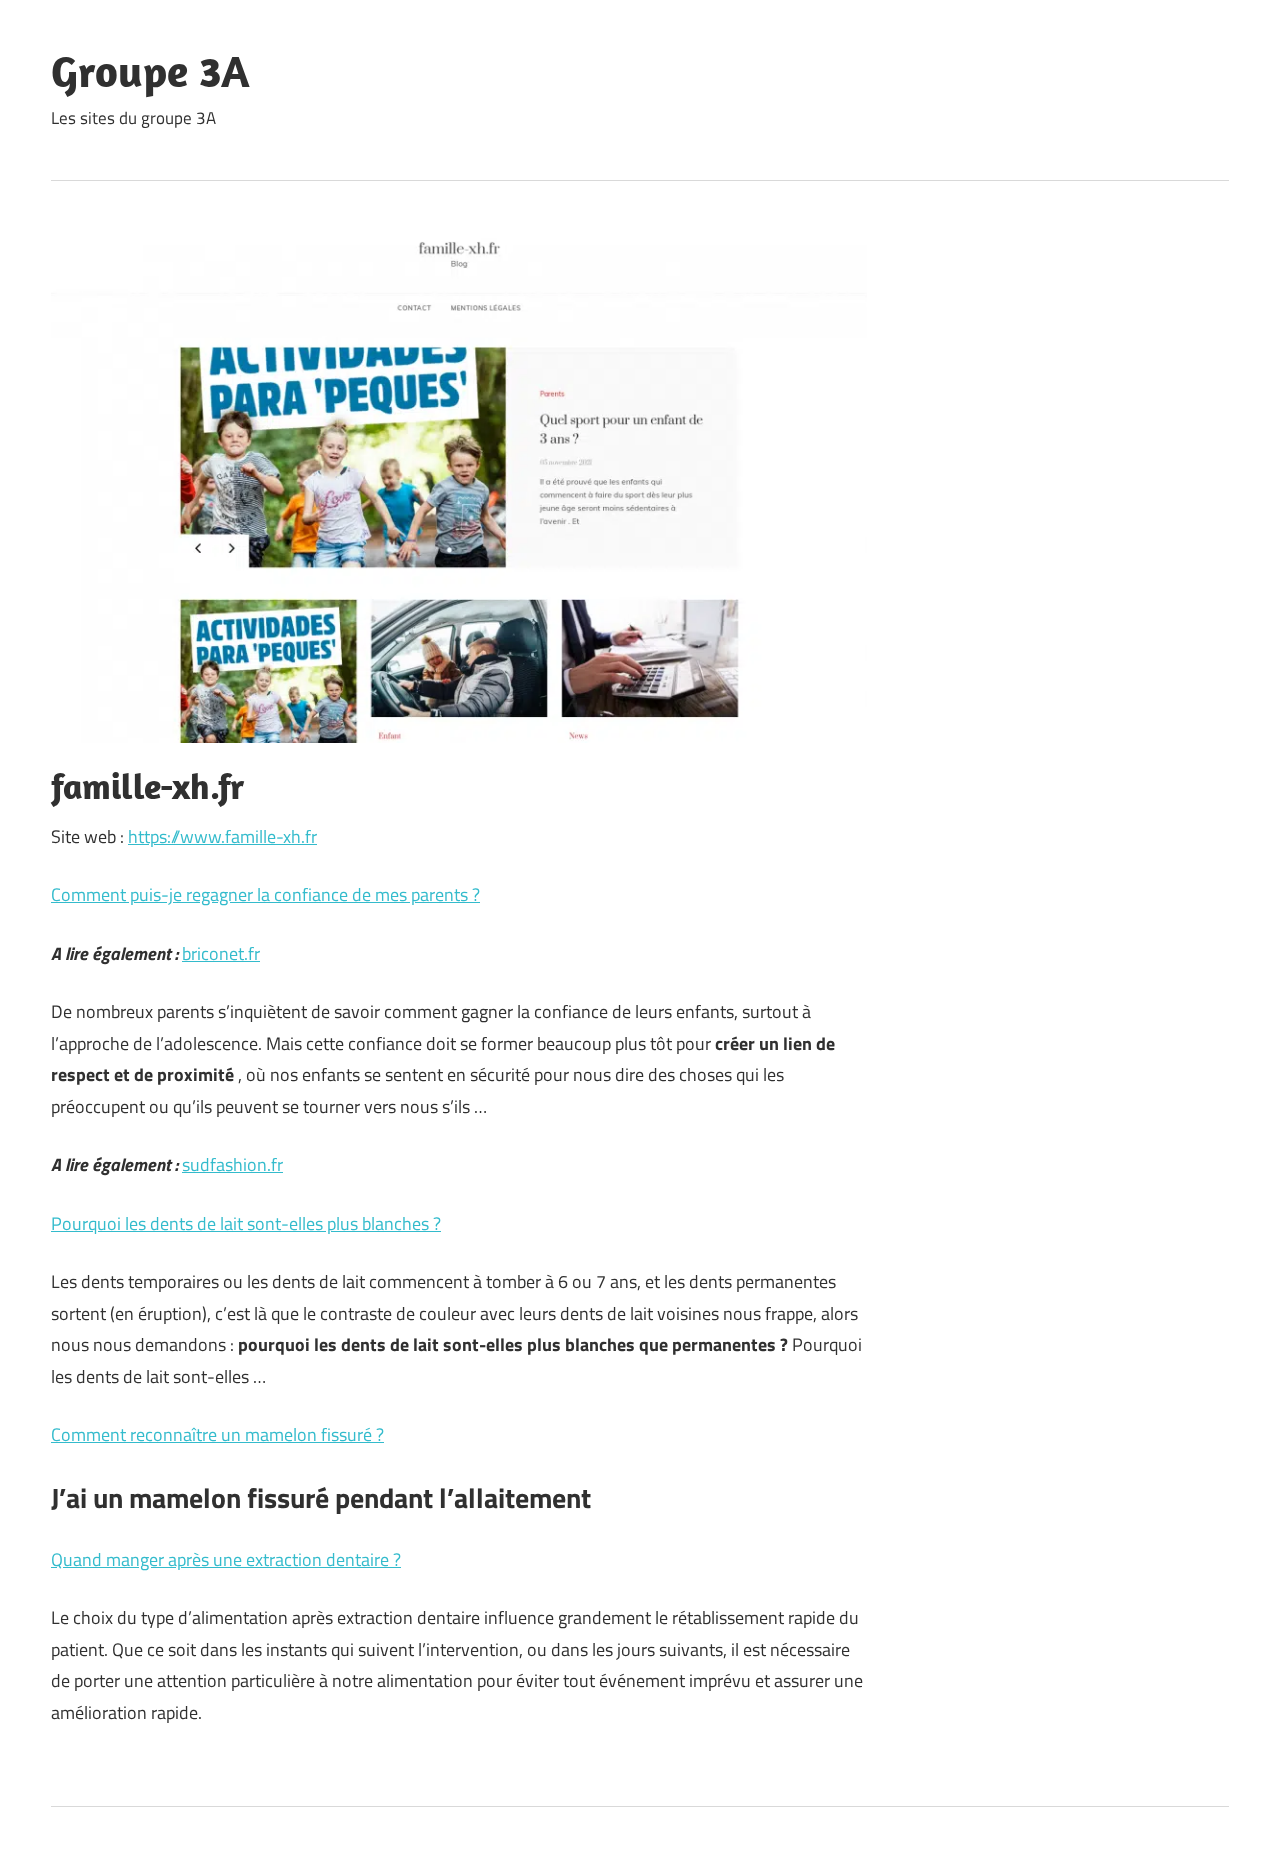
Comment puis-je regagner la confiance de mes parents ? (265, 894)
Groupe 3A (150, 71)
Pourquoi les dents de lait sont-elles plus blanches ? (246, 1223)
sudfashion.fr (232, 1164)
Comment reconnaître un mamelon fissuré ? (217, 1434)
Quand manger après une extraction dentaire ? (226, 1559)
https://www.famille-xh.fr (222, 836)
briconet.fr (221, 953)
